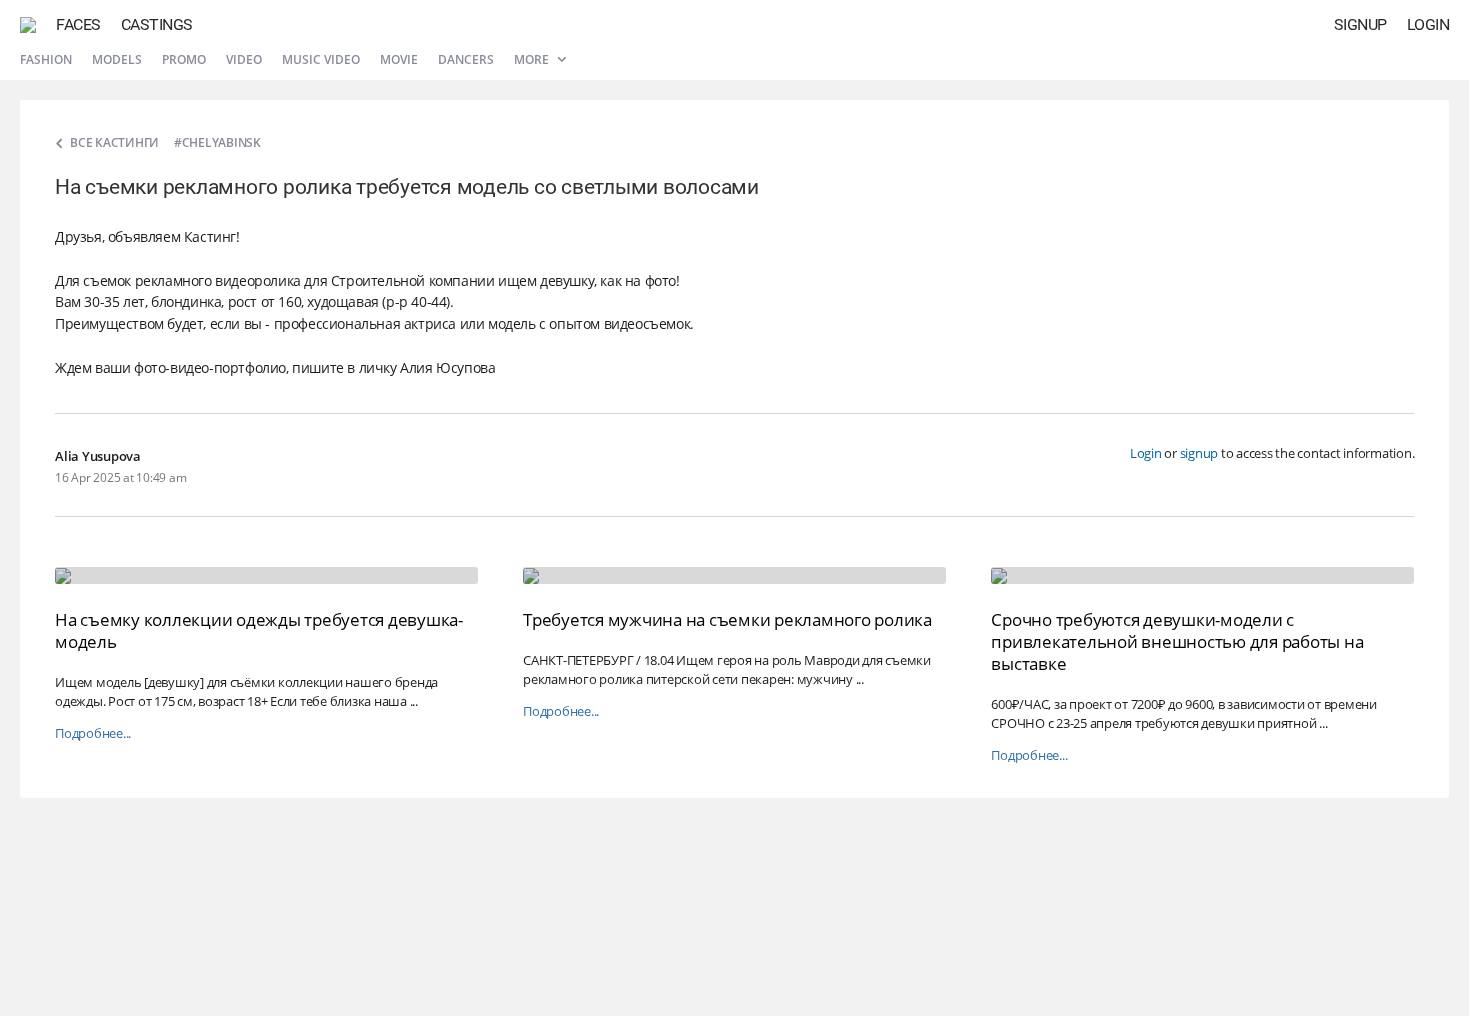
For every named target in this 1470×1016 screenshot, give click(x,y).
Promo (184, 59)
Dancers (466, 59)
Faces (78, 24)
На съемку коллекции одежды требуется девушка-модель (259, 630)
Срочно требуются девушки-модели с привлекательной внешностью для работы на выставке (1177, 641)
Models (117, 59)
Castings (157, 24)
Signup (1360, 24)
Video (244, 59)
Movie (399, 59)
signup (1199, 453)
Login (1428, 24)
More (533, 59)
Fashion (46, 59)
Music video (321, 59)
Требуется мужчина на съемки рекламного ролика (727, 619)
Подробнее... (93, 733)
